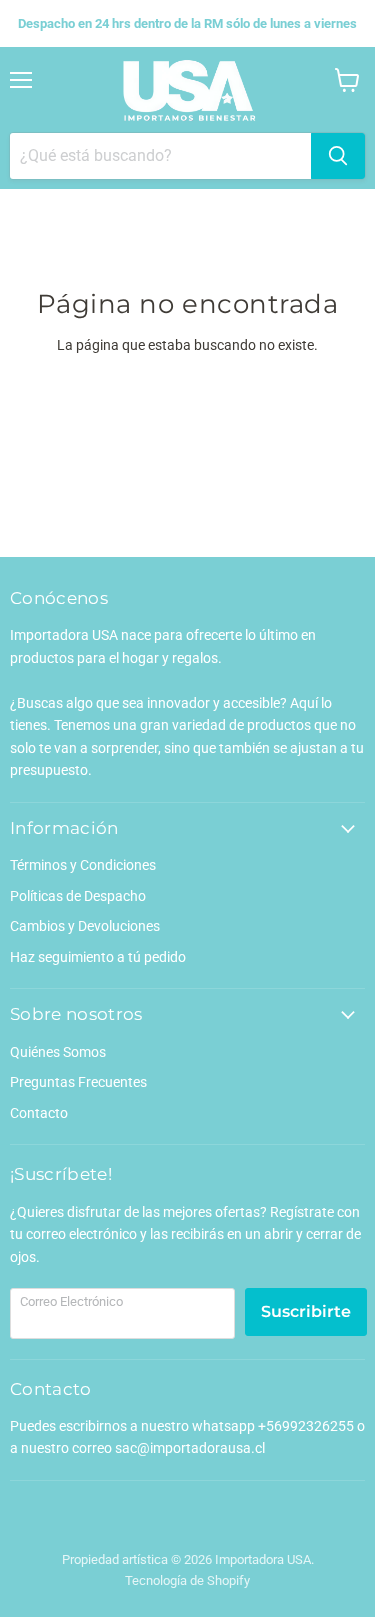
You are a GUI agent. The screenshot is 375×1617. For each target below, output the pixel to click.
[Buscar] (338, 156)
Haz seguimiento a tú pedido (98, 957)
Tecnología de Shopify (187, 1580)
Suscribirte (306, 1311)
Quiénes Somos (58, 1052)
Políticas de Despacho (78, 896)
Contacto (39, 1113)
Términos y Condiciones (83, 865)
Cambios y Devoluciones (85, 926)
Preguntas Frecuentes (78, 1082)
